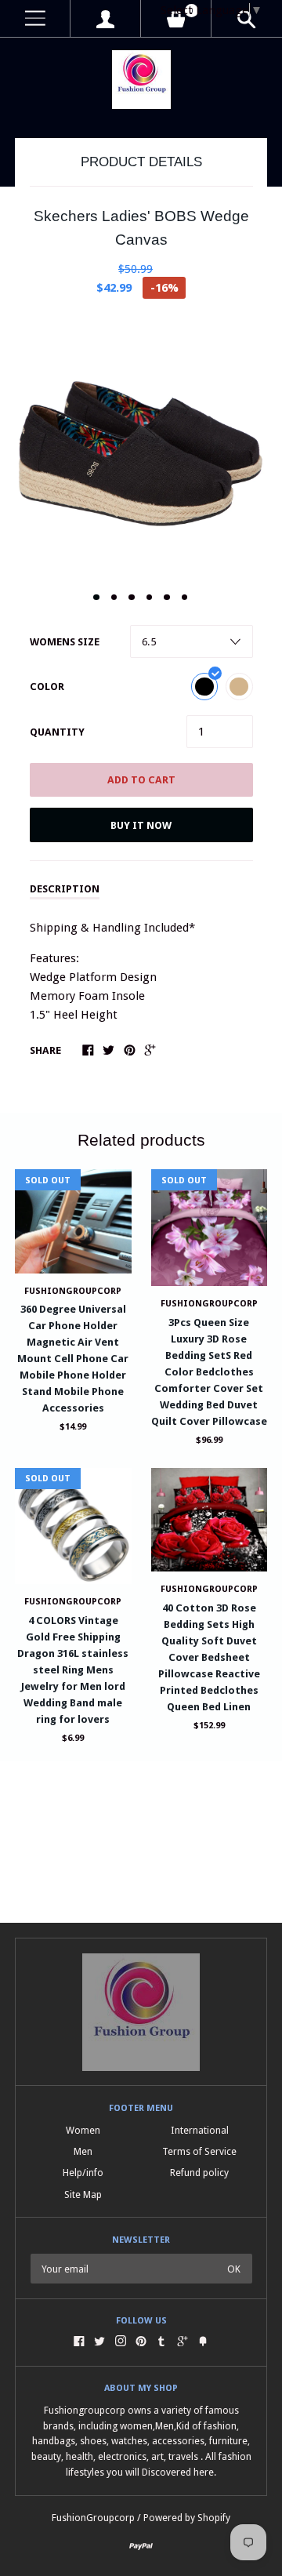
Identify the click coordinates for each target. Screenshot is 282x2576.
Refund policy (199, 2173)
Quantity (57, 732)
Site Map (83, 2195)
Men (83, 2151)
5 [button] (167, 598)
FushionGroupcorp (209, 1304)
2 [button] (114, 598)
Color (47, 687)
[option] (141, 446)
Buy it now (141, 825)
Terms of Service (199, 2151)
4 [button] (150, 598)
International (200, 2130)
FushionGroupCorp (73, 1291)
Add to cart (141, 780)
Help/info (83, 2173)
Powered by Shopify (187, 2518)
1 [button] (96, 598)
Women (83, 2130)
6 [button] (185, 598)
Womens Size (65, 642)
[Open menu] (35, 18)
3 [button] (132, 598)
